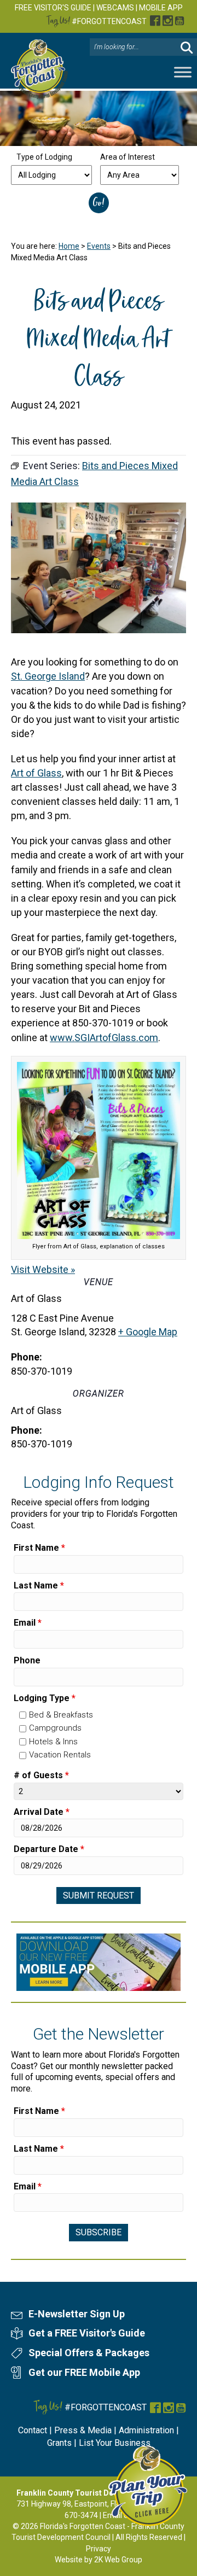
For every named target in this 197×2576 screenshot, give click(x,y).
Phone (27, 1660)
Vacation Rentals (60, 1755)
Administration (146, 2430)
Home (69, 246)
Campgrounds (55, 1728)
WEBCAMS (115, 8)
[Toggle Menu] (183, 72)
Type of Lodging (44, 157)
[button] (187, 47)
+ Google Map (148, 1332)
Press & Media (83, 2430)
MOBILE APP (161, 8)
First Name (39, 1548)
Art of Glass (36, 773)
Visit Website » (43, 1269)
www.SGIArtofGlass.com (104, 1038)
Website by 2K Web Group (99, 2560)
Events (99, 246)
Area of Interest (128, 157)
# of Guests (41, 1775)
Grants (59, 2443)
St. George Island (48, 676)
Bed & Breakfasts (61, 1715)
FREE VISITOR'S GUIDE (53, 8)
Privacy (99, 2549)
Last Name (39, 1585)
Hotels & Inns (53, 1742)
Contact (33, 2430)
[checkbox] (23, 1715)
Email (28, 1623)
